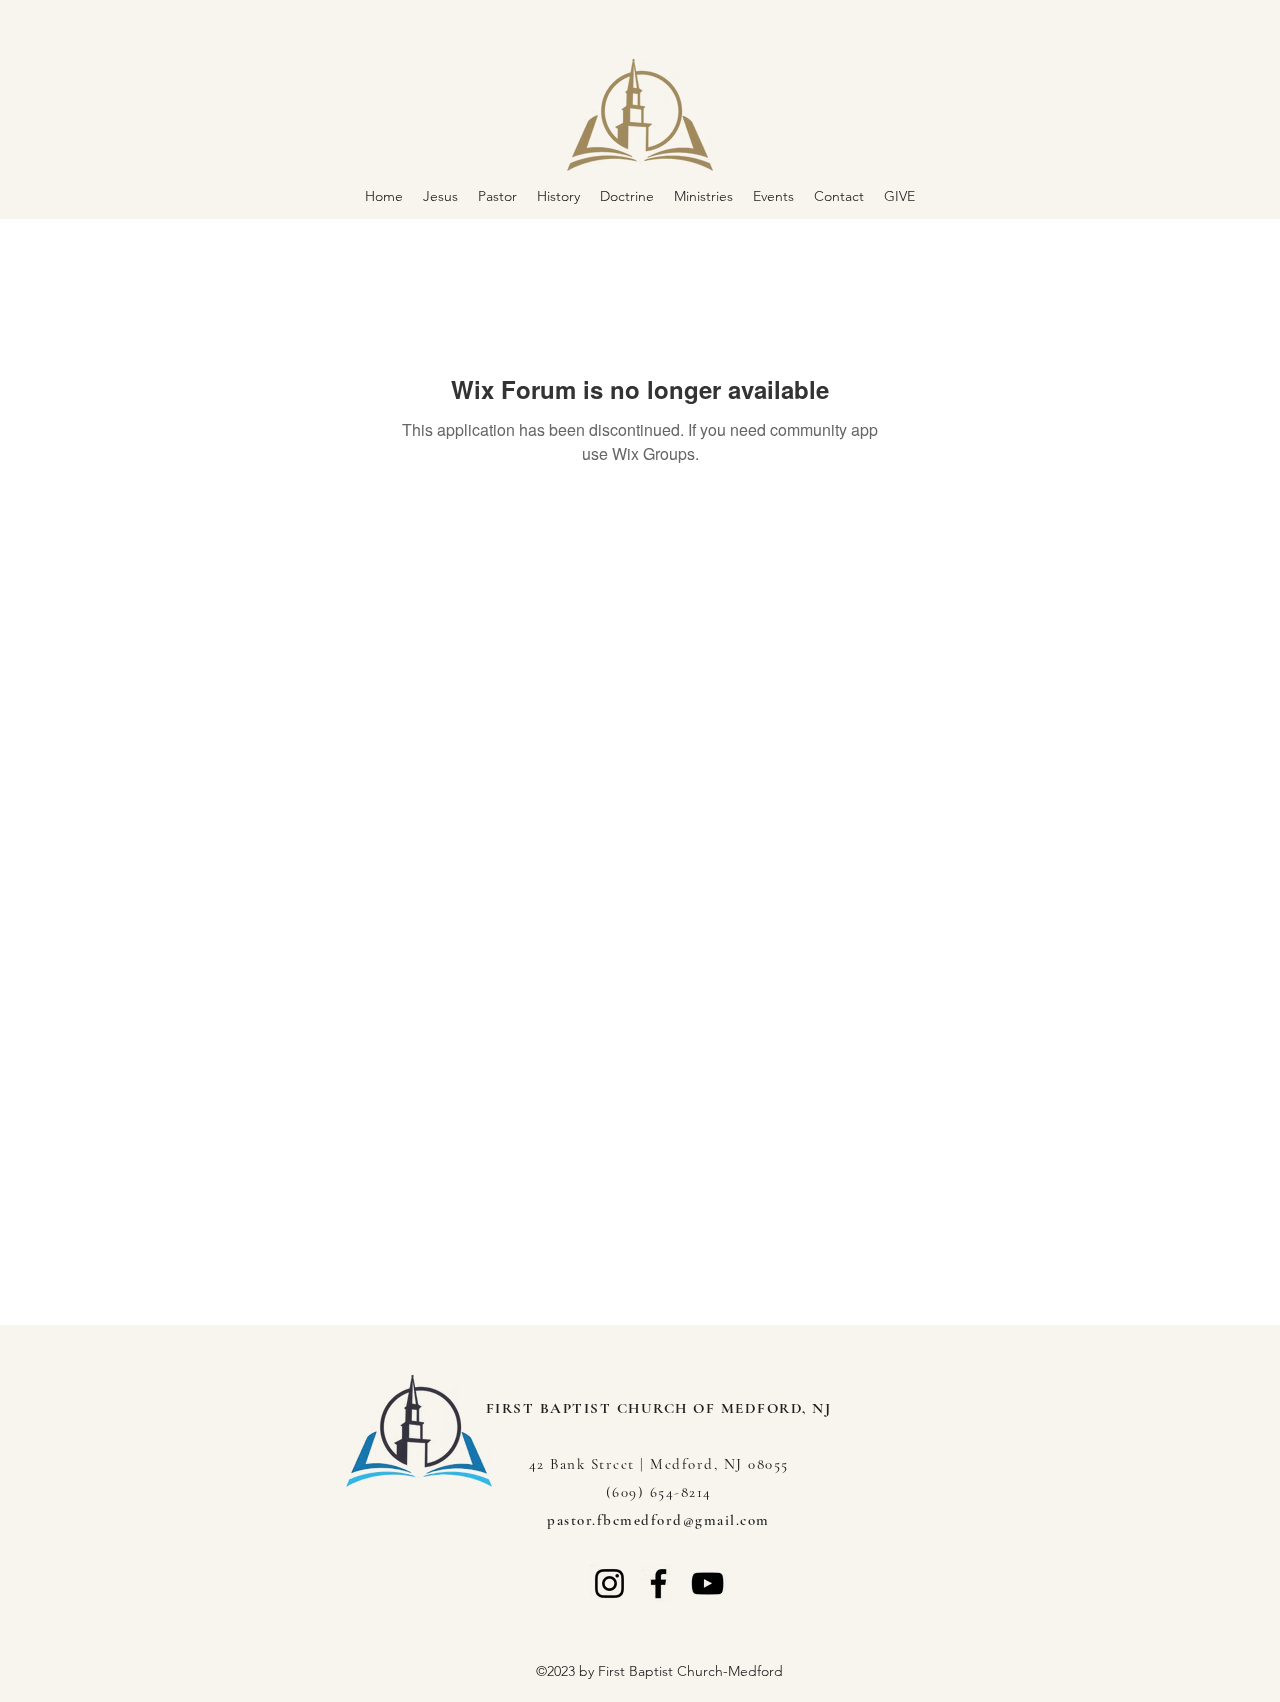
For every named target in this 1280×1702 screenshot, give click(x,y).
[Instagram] (609, 1583)
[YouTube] (707, 1583)
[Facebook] (658, 1583)
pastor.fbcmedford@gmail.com (658, 1520)
